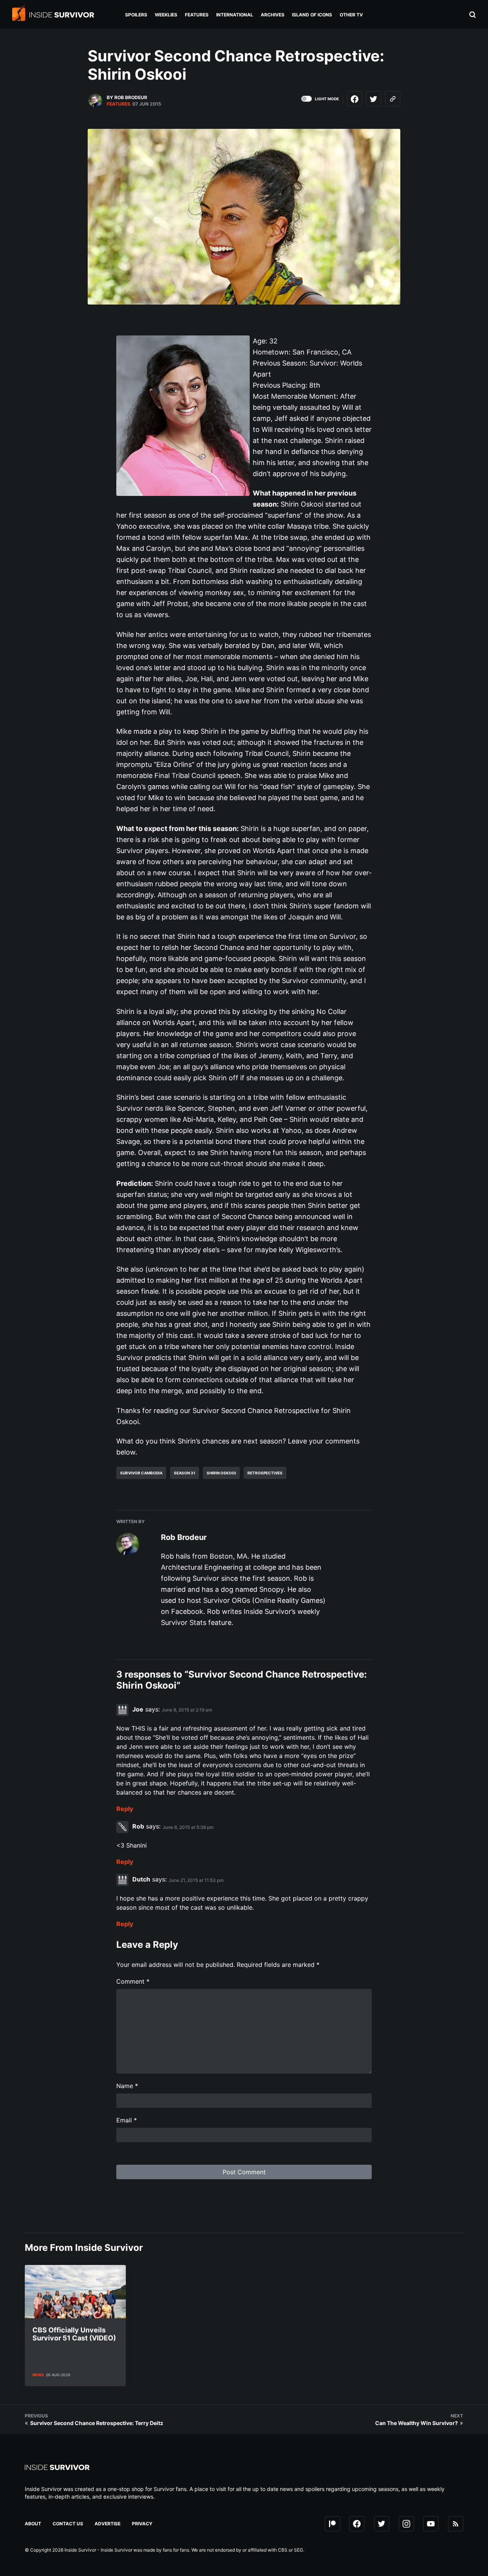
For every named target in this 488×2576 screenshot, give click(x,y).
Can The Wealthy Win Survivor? (417, 2423)
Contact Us (68, 2524)
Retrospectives (265, 1473)
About (33, 2524)
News (38, 2375)
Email (127, 2120)
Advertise (108, 2524)
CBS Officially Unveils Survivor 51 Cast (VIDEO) (74, 2334)
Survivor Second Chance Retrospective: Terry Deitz (97, 2423)
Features (119, 104)
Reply (125, 1809)
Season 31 (185, 1473)
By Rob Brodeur (127, 97)
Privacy (142, 2524)
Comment (133, 1981)
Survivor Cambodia (141, 1473)
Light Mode (327, 99)
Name (127, 2086)
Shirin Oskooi (221, 1473)
